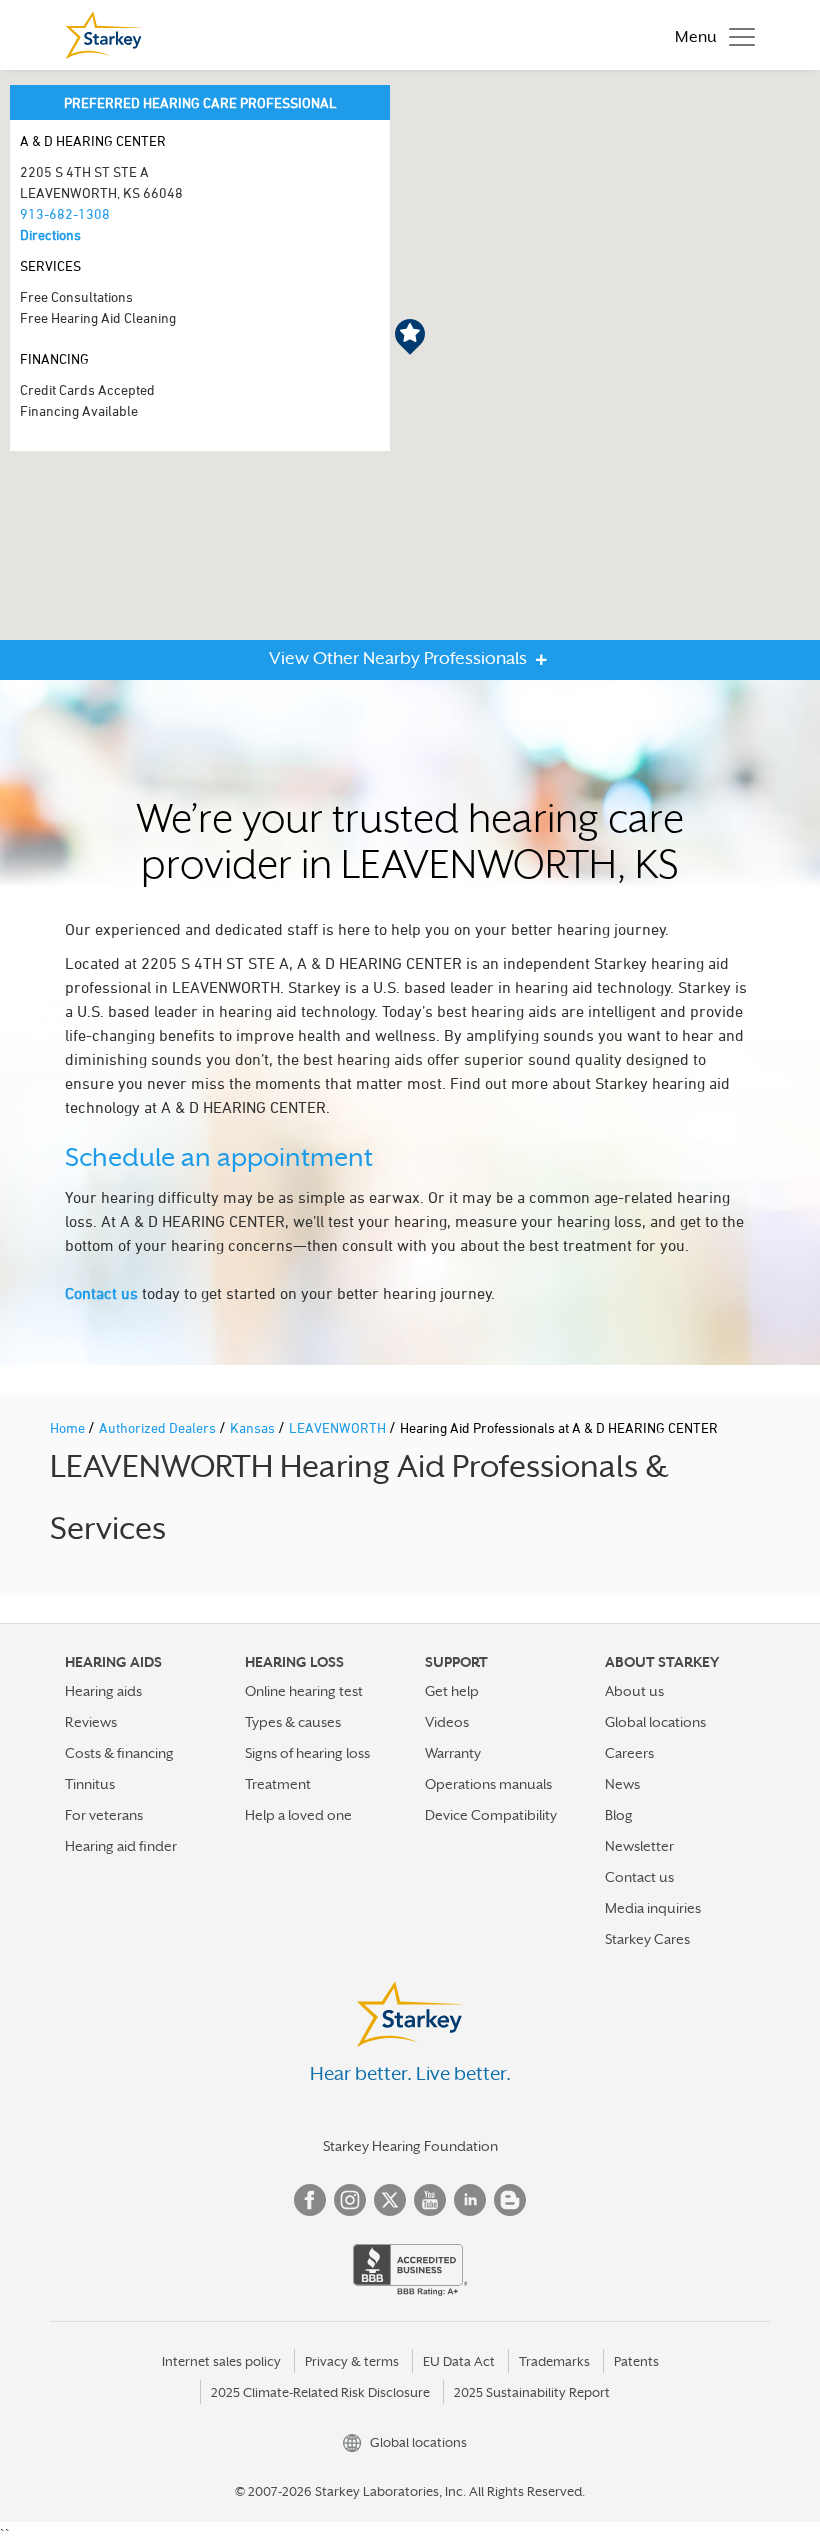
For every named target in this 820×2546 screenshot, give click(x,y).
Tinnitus (90, 1784)
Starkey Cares (647, 1939)
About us (634, 1691)
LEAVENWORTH (339, 1427)
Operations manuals (488, 1784)
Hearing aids (103, 1691)
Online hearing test (304, 1691)
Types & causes (293, 1722)
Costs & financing (119, 1753)
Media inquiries (653, 1908)
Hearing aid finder (121, 1846)
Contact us (101, 1293)
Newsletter (639, 1846)
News (622, 1784)
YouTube (430, 2200)
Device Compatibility (491, 1815)
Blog (619, 1815)
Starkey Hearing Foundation (410, 2146)
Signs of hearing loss (307, 1753)
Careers (629, 1753)
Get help (452, 1691)
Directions (50, 234)
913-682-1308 (65, 213)
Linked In (470, 2200)
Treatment (278, 1784)
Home (69, 1427)
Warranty (453, 1753)
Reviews (91, 1722)
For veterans (104, 1815)
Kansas (254, 1427)
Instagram (350, 2200)
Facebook (310, 2200)
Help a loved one (298, 1815)
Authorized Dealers (159, 1427)
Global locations (655, 1722)
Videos (447, 1722)
